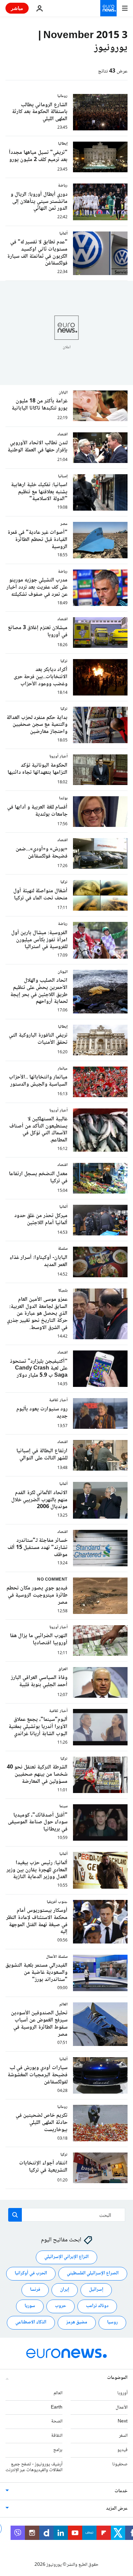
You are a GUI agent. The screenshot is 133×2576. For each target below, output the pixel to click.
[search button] (15, 2215)
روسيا (112, 2322)
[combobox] (67, 2215)
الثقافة (57, 2436)
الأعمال (122, 2407)
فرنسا (35, 2290)
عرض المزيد (117, 2509)
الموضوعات (117, 2378)
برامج (58, 2450)
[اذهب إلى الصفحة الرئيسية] (108, 8)
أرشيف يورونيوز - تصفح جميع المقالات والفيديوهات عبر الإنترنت (34, 2467)
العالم (58, 2393)
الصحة (57, 2421)
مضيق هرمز (77, 2322)
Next (123, 2421)
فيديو (122, 2450)
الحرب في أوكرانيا (31, 2273)
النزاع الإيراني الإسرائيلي (66, 2257)
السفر (123, 2436)
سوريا (30, 2306)
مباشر (17, 8)
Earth (57, 2407)
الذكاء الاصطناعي (31, 2322)
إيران (65, 2290)
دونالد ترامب (97, 2306)
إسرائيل (96, 2290)
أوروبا (122, 2393)
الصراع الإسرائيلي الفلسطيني (93, 2273)
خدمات (121, 2491)
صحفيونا (120, 2464)
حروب (61, 2306)
